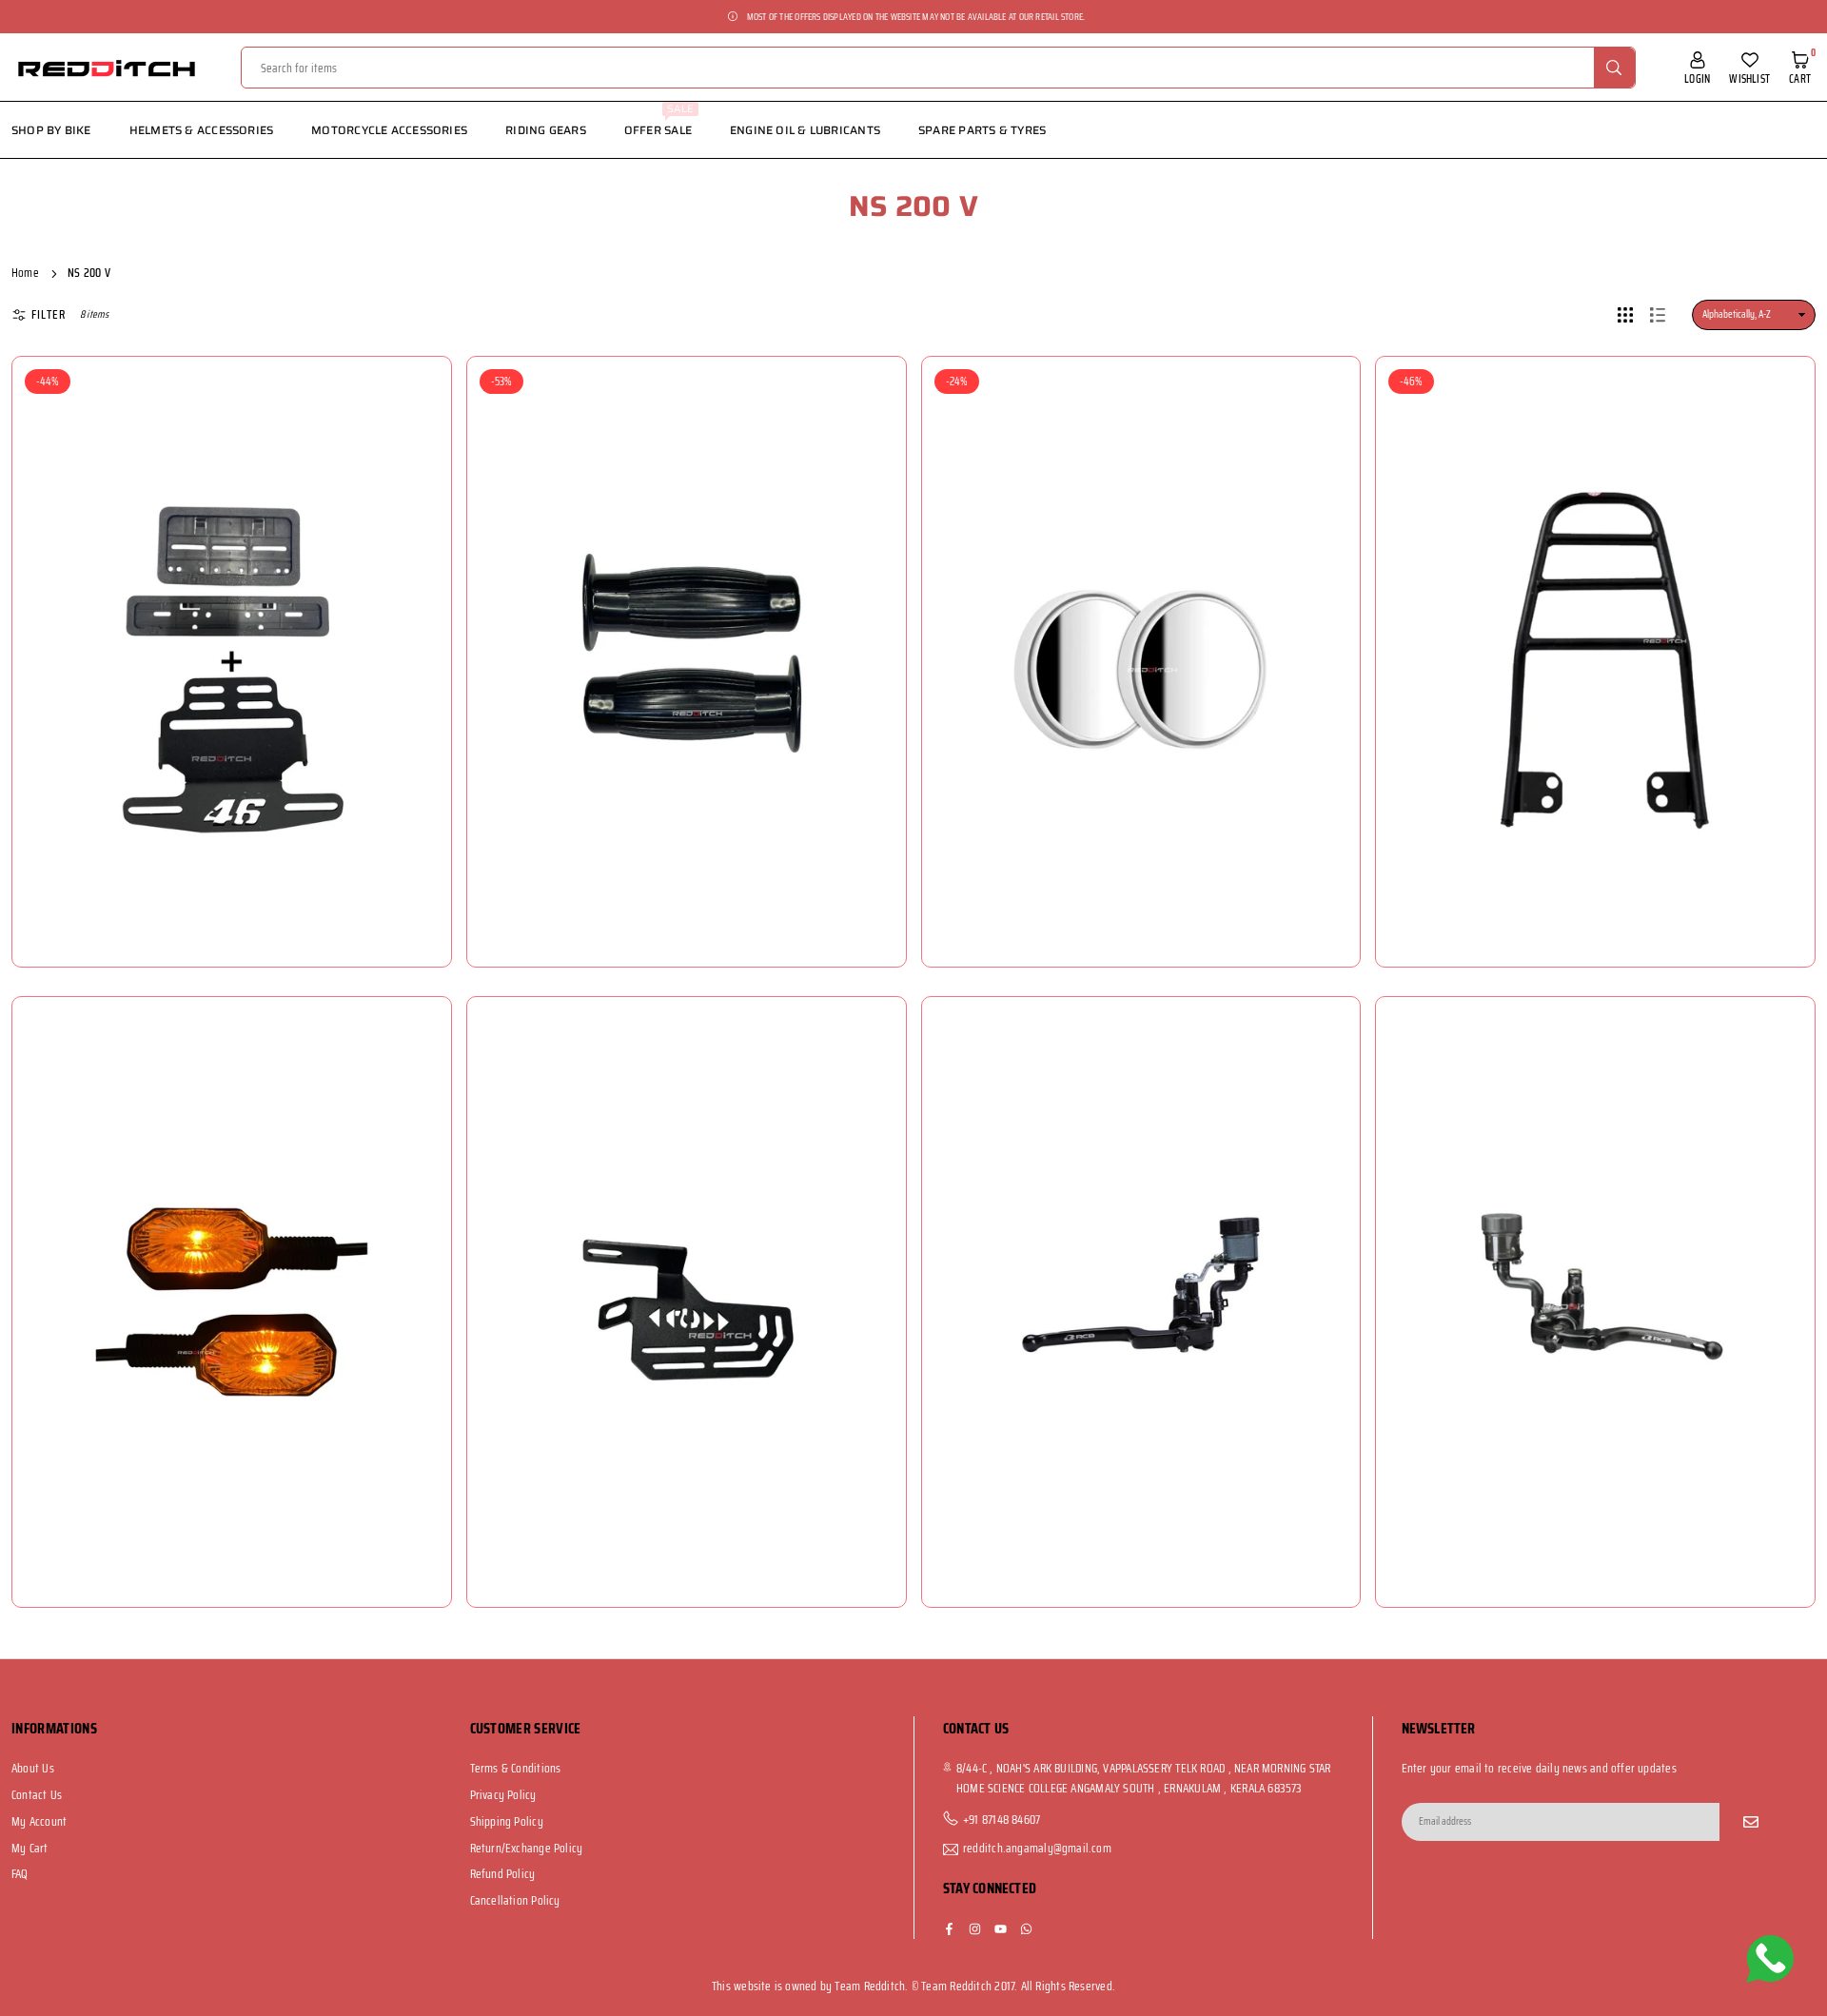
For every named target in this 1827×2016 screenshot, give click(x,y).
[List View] (1658, 315)
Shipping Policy (507, 1821)
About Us (33, 1768)
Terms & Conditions (516, 1768)
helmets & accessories (202, 130)
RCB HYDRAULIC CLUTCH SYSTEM (1600, 1255)
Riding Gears (546, 130)
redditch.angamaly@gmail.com (1037, 1850)
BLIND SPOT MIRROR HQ (1145, 615)
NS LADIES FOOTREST (691, 1255)
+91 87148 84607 (1002, 1820)
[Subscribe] (1751, 1822)
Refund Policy (503, 1874)
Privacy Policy (503, 1795)
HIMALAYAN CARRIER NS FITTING (1600, 615)
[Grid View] (1625, 315)
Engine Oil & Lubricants (805, 130)
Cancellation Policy (515, 1900)
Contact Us (37, 1795)
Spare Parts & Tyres (982, 130)
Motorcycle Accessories (389, 130)
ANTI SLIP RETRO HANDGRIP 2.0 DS (691, 615)
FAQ (20, 1874)
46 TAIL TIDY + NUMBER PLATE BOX (236, 615)
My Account (39, 1821)
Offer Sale (659, 120)
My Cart (30, 1848)
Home (25, 273)
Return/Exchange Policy (527, 1848)
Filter (49, 315)
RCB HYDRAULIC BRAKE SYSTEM (1146, 1255)
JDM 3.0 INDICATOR (237, 1255)
